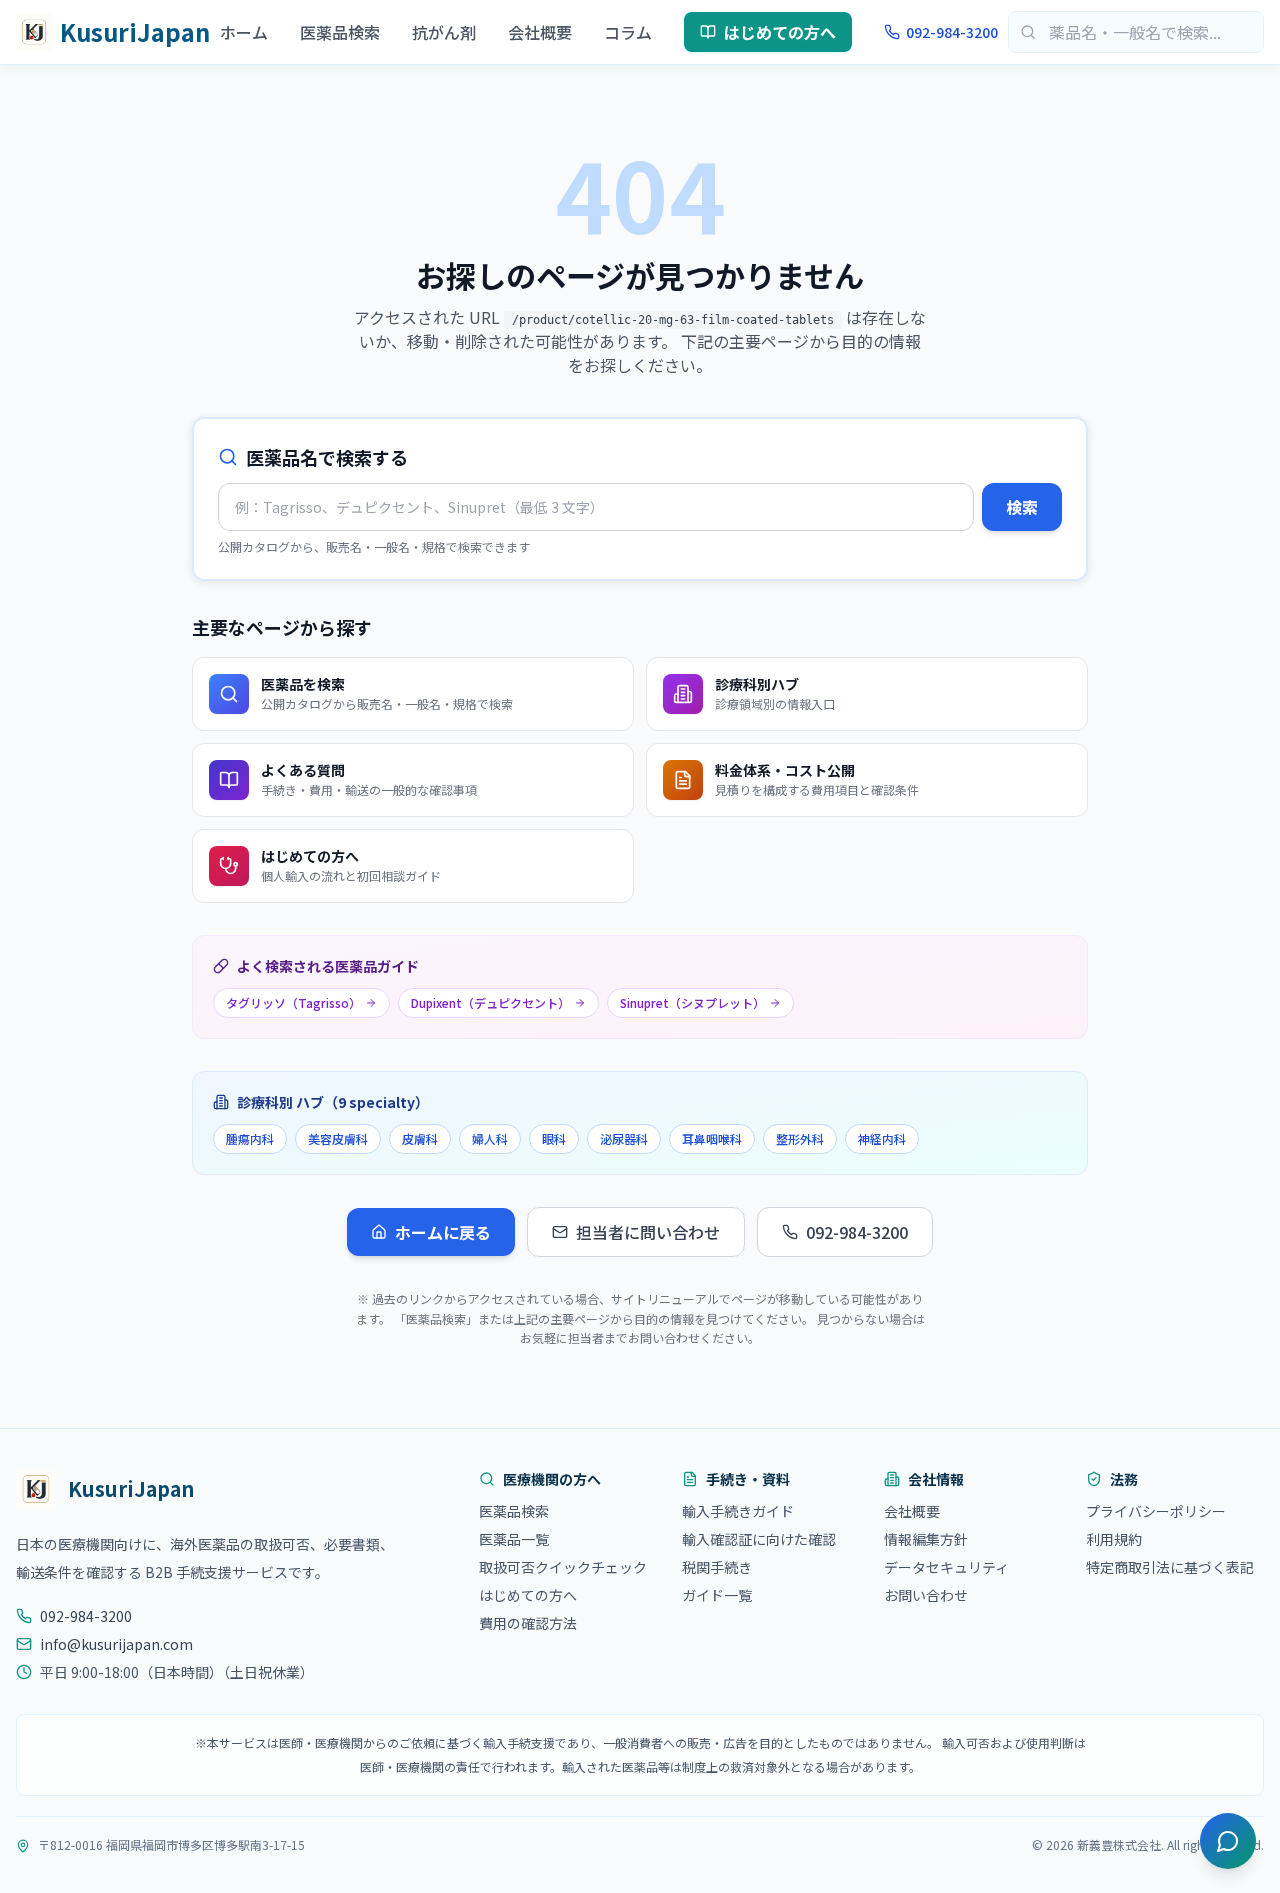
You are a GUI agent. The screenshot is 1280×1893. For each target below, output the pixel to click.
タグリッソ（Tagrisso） (293, 1002)
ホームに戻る (443, 1232)
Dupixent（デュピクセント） (490, 1002)
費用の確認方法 (528, 1623)
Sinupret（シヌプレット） (692, 1002)
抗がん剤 (444, 32)
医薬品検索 (340, 32)
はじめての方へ (780, 32)
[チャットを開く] (1228, 1841)
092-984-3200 (952, 32)
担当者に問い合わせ (648, 1232)
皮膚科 (420, 1138)
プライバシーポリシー (1156, 1511)
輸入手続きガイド (738, 1511)
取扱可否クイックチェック (563, 1567)
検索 (1022, 507)
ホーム (244, 32)
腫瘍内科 (250, 1138)
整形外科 (800, 1138)
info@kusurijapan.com (116, 1644)
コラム (628, 32)
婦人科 (490, 1138)
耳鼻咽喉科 (712, 1138)
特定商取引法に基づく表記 (1170, 1567)
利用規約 (1114, 1539)
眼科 (554, 1138)
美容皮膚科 (338, 1138)
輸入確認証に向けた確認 (759, 1539)
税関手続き (717, 1567)
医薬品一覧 (514, 1539)
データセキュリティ (946, 1567)
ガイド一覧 (717, 1595)
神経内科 (882, 1138)
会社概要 (540, 32)
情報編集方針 (926, 1539)
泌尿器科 (624, 1138)
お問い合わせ (926, 1595)
